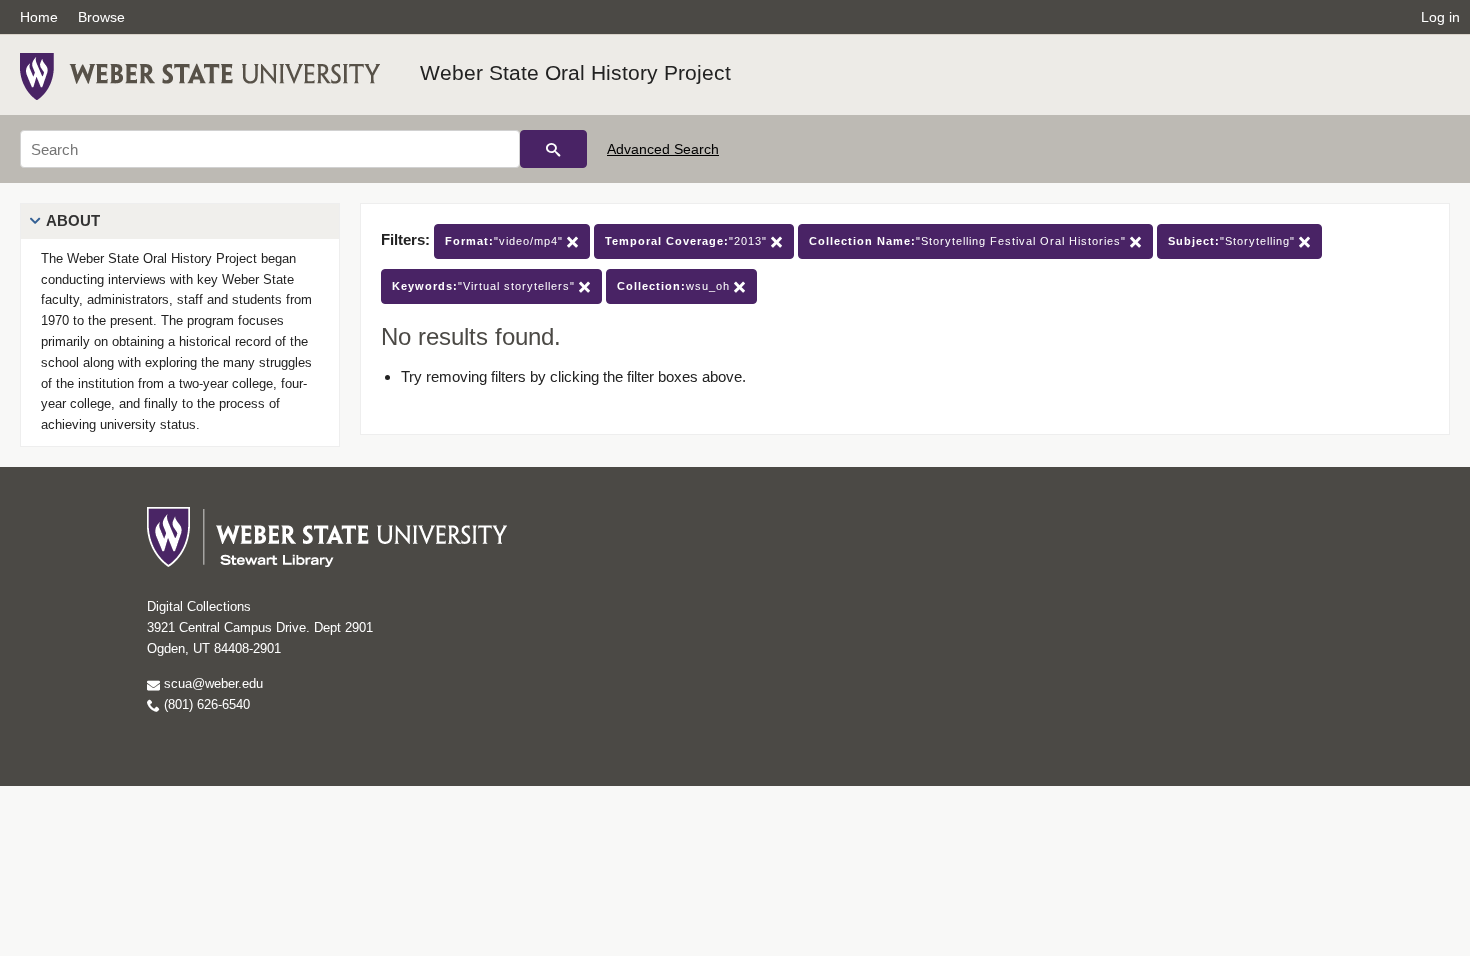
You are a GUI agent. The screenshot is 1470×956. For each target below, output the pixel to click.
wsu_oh (675, 286)
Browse (101, 17)
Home (39, 17)
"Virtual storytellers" (485, 286)
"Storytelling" (1233, 241)
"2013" (688, 241)
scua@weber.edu (211, 683)
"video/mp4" (506, 241)
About (73, 220)
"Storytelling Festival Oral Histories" (969, 241)
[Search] (553, 149)
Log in (1440, 17)
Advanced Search (663, 149)
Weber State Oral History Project (575, 72)
